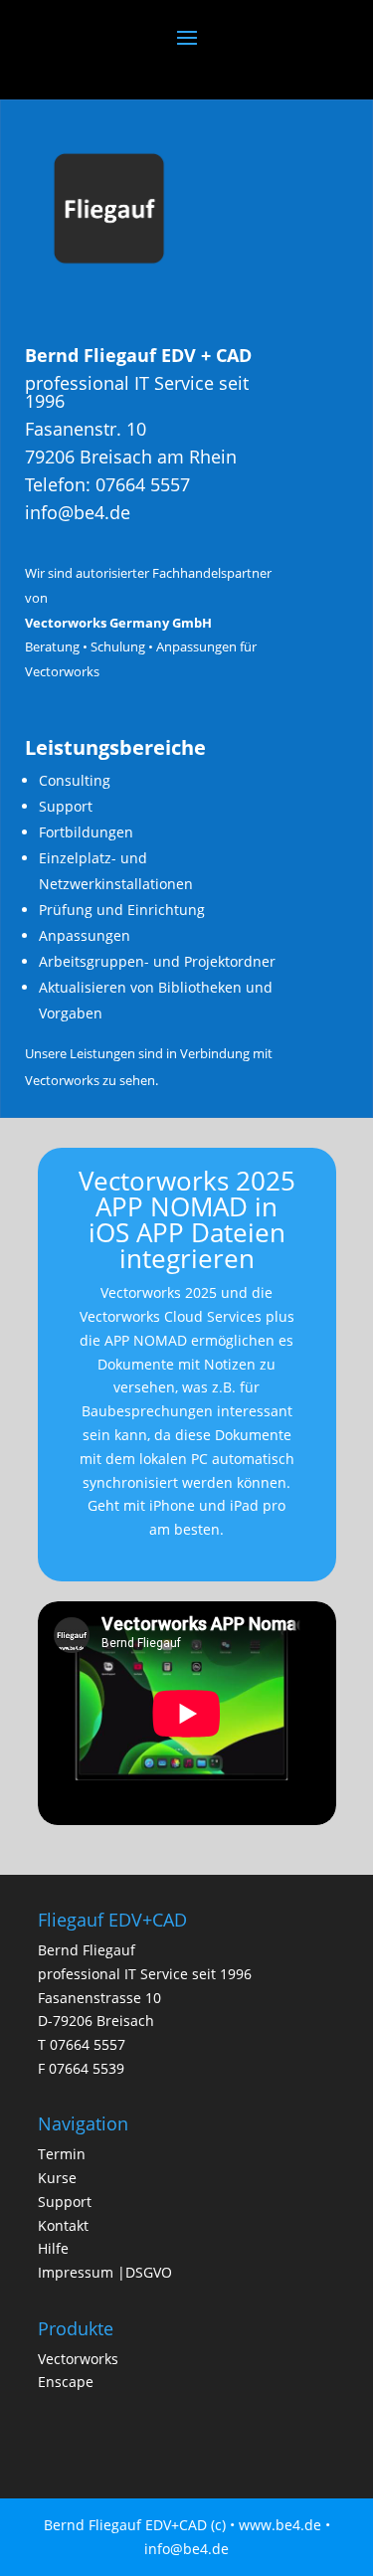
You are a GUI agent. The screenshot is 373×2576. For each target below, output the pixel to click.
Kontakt (63, 2225)
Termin (62, 2154)
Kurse (57, 2178)
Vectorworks (78, 2359)
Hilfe (53, 2248)
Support (65, 2202)
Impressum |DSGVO (105, 2272)
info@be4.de (78, 512)
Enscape (66, 2382)
